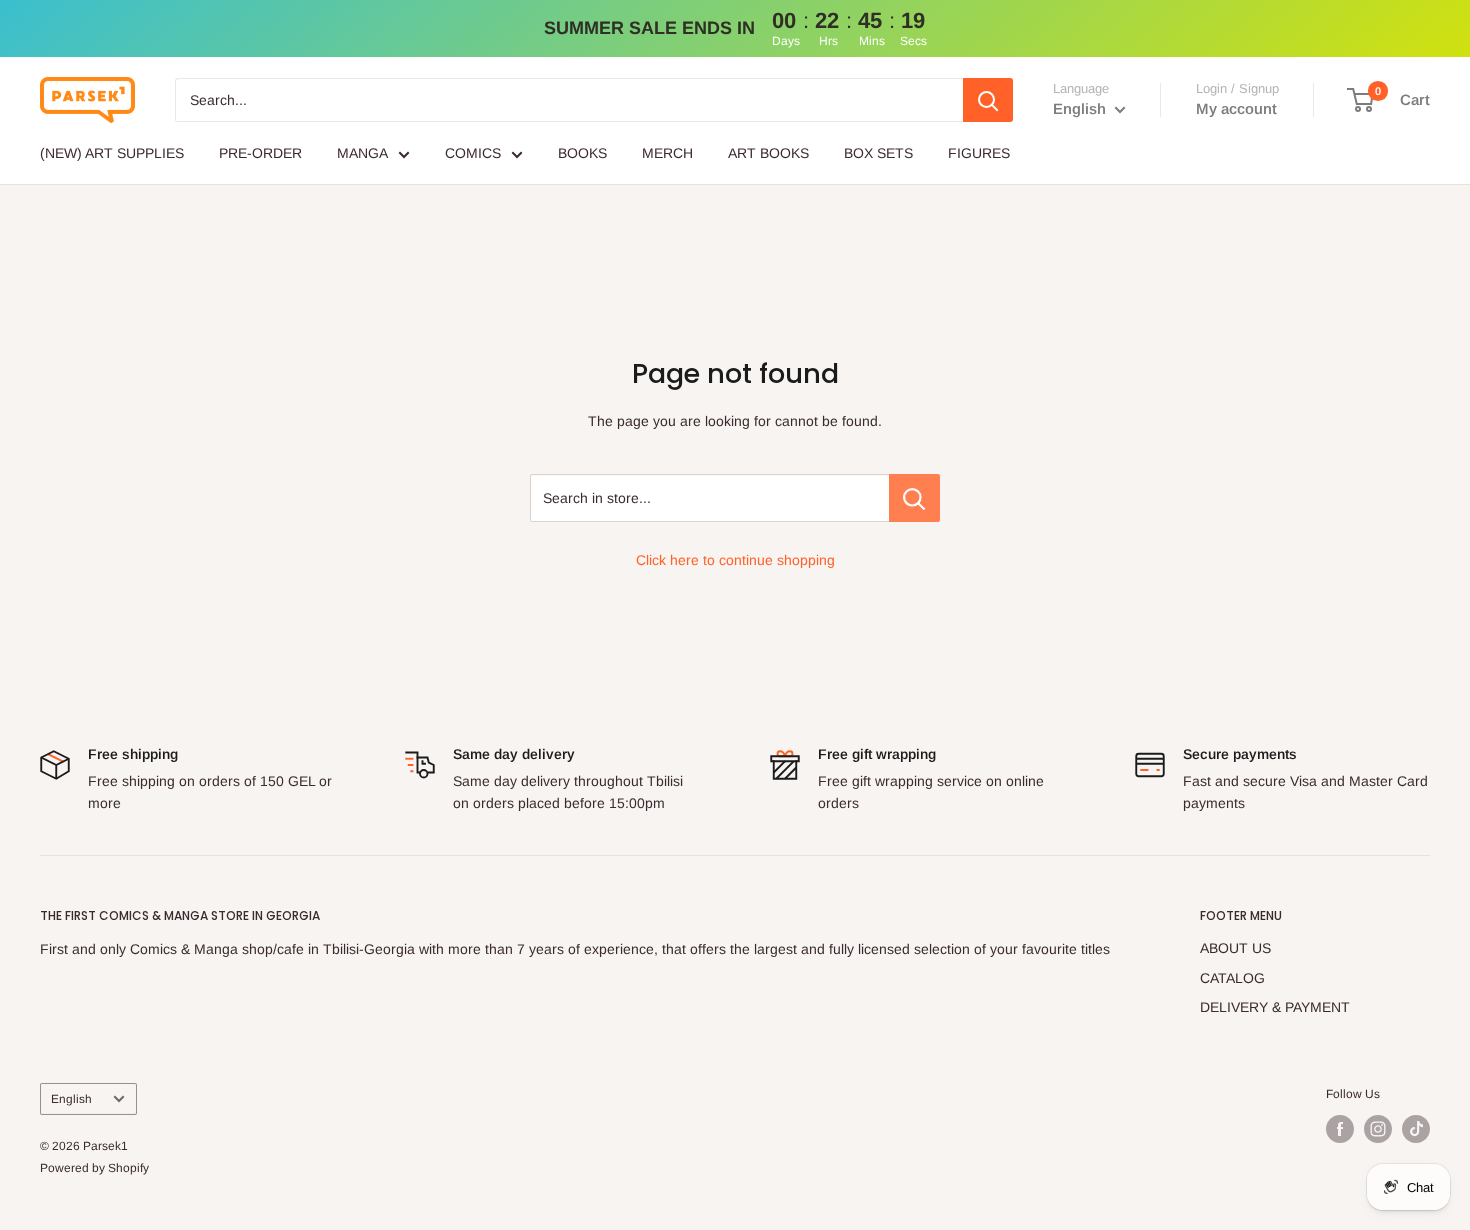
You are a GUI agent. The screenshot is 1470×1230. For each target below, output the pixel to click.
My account (1236, 108)
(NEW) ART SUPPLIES (112, 153)
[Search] (988, 100)
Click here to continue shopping (735, 560)
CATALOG (1232, 978)
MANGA (362, 153)
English (71, 1099)
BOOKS (582, 153)
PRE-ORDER (260, 153)
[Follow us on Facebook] (1340, 1129)
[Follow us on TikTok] (1416, 1129)
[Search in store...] (914, 498)
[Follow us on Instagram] (1378, 1129)
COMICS (473, 153)
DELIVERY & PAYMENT (1275, 1007)
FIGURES (979, 153)
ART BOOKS (768, 153)
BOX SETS (878, 153)
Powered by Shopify (94, 1168)
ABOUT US (1235, 948)
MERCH (667, 153)
